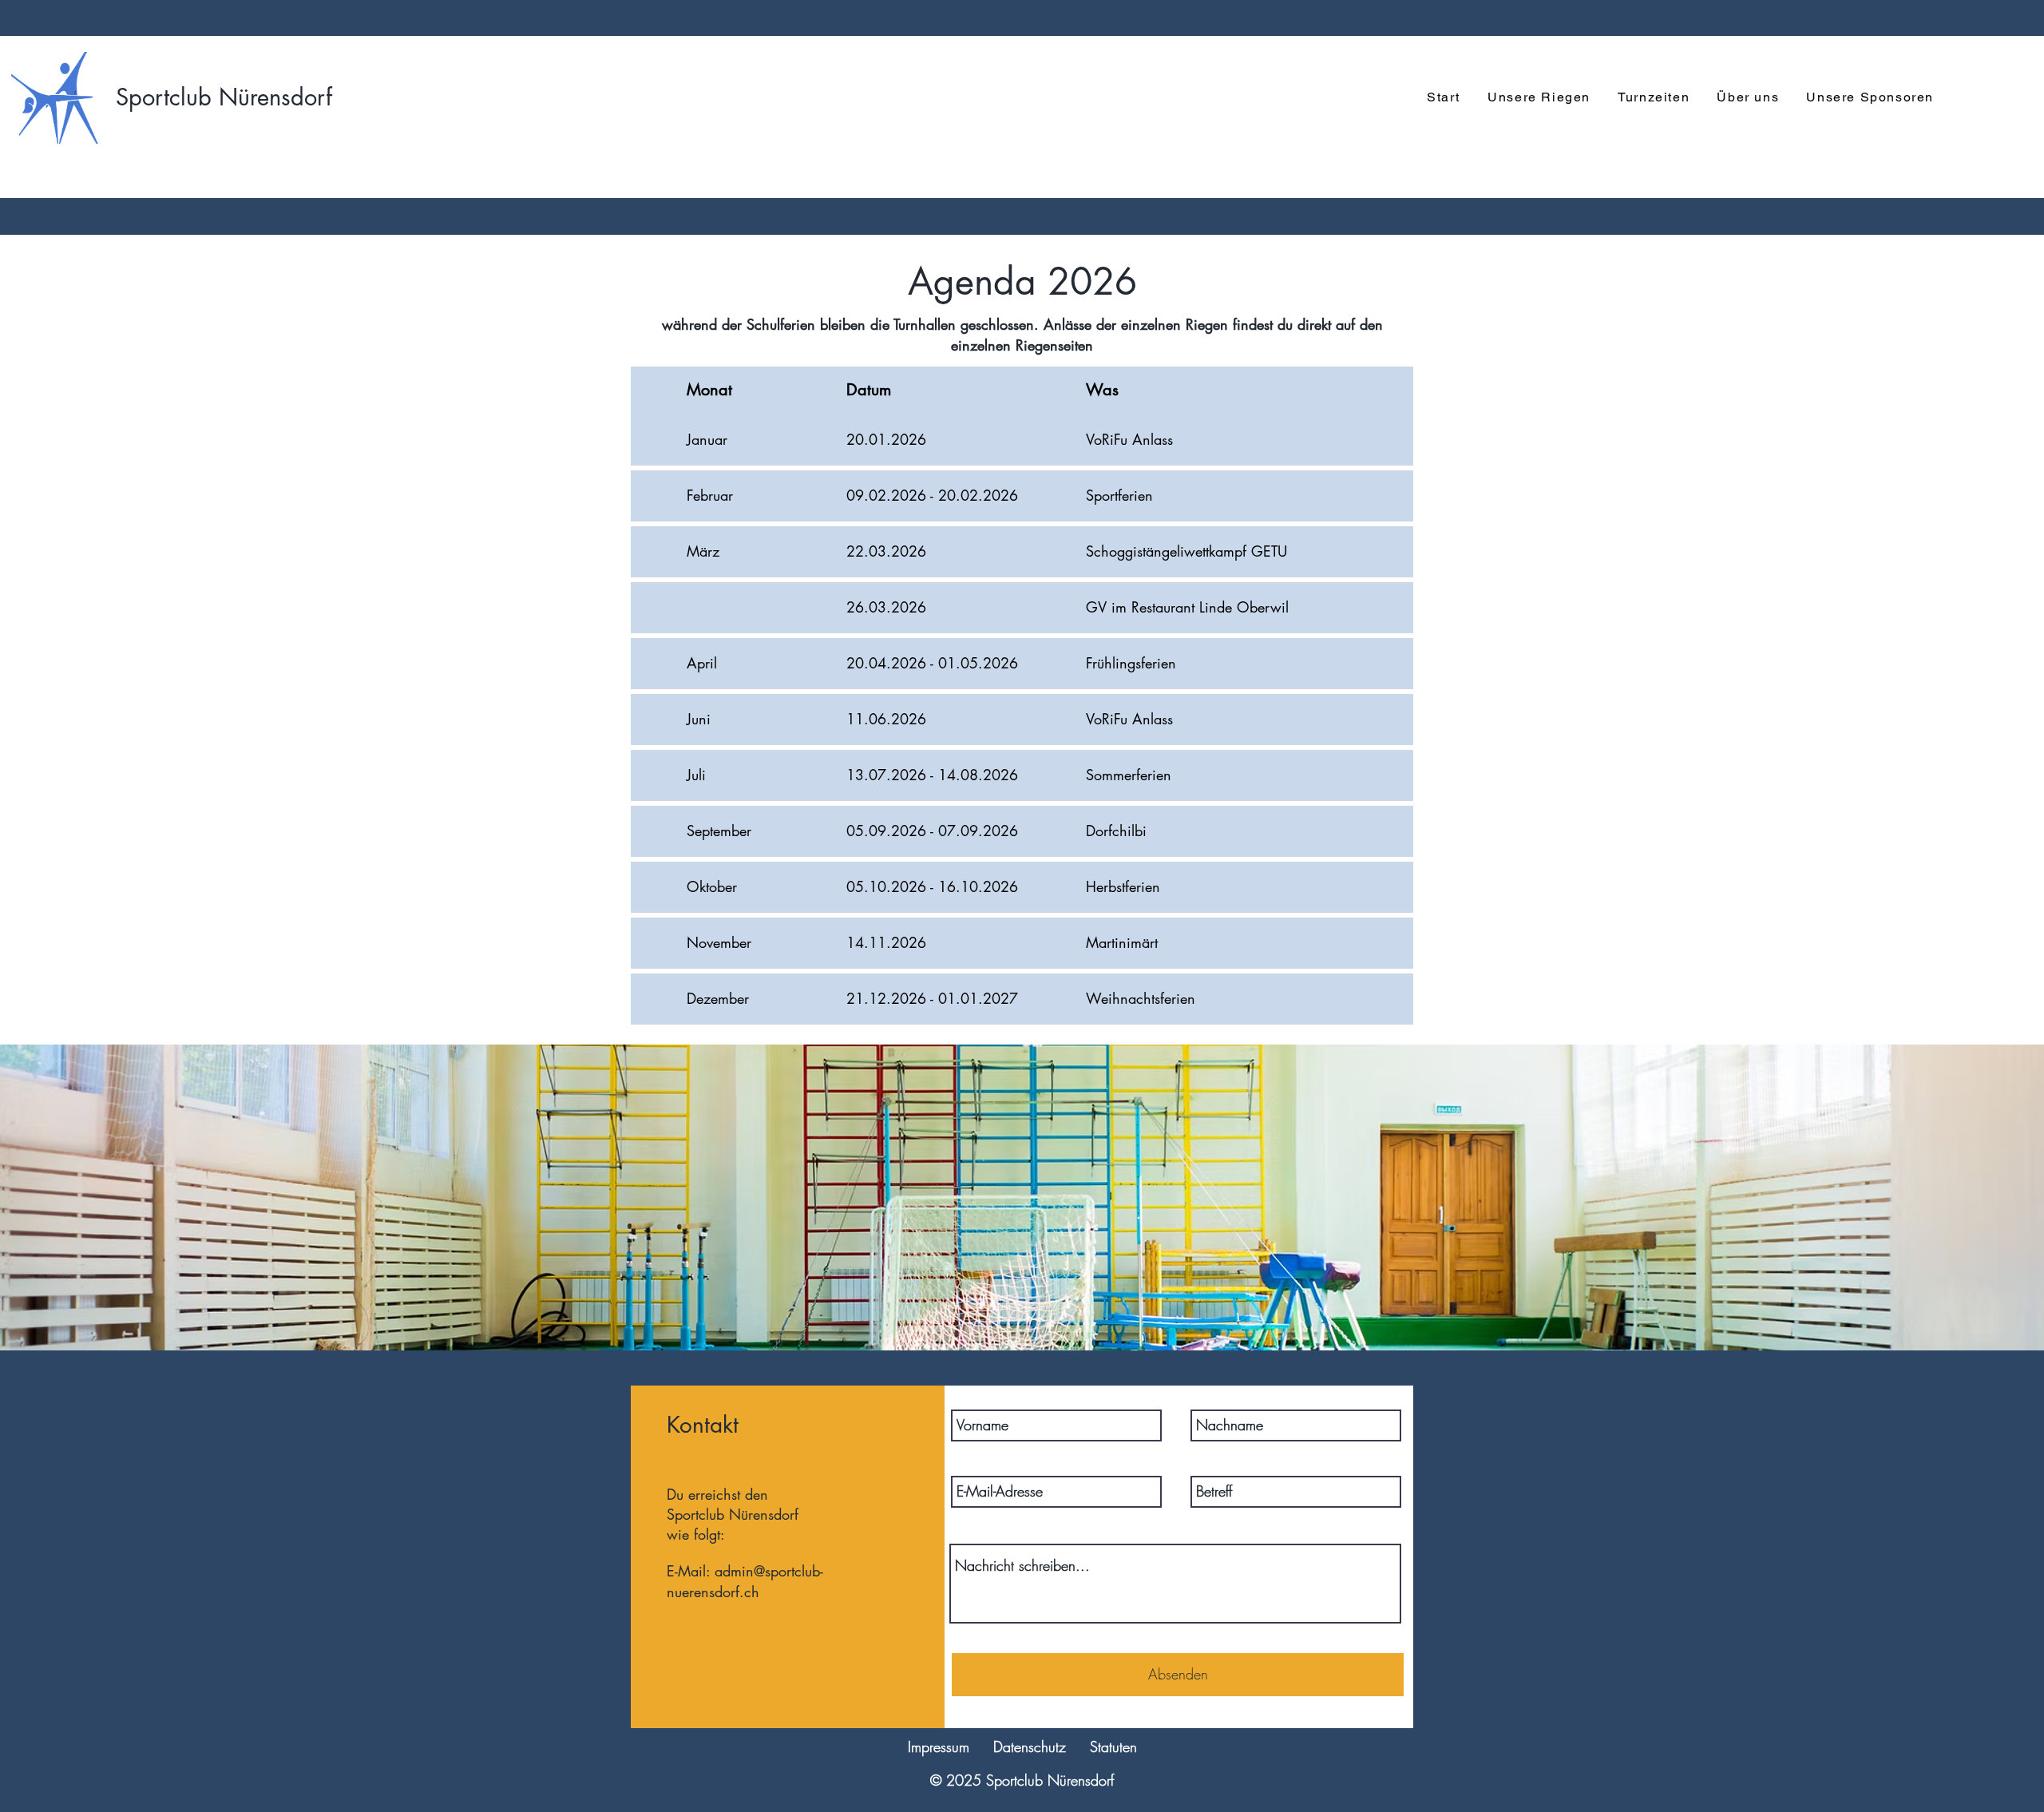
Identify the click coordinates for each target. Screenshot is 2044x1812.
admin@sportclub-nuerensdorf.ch (745, 1581)
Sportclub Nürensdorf (224, 97)
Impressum (939, 1747)
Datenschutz (1030, 1747)
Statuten (1113, 1747)
